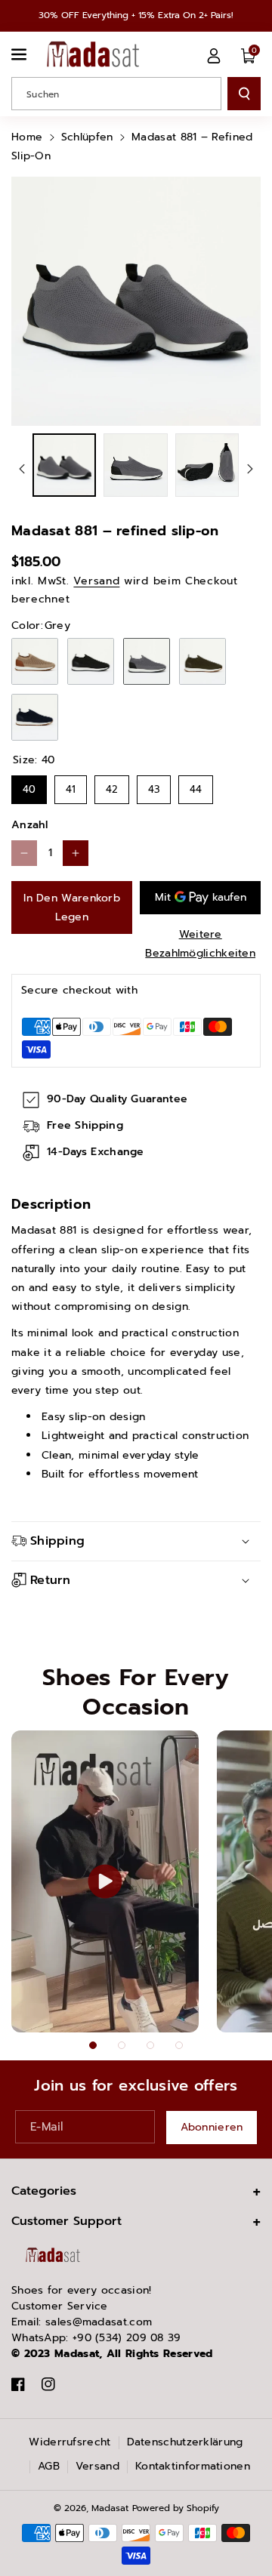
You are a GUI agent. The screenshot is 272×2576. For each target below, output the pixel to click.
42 (112, 786)
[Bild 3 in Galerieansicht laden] (207, 465)
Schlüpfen (87, 137)
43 (154, 786)
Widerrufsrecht (70, 2442)
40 (29, 786)
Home (27, 137)
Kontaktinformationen (193, 2466)
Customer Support (66, 2221)
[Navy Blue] (35, 717)
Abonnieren (212, 2128)
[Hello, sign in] (214, 56)
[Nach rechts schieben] (250, 469)
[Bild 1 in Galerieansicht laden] (64, 465)
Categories (44, 2191)
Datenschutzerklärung (185, 2442)
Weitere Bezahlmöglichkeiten (200, 944)
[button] (20, 54)
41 (71, 786)
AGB (49, 2466)
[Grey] (147, 661)
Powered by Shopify (176, 2508)
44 (196, 786)
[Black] (91, 661)
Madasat (110, 2508)
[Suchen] (244, 94)
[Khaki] (202, 661)
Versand (96, 581)
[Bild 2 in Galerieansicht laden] (135, 465)
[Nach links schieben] (22, 469)
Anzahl (30, 825)
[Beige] (35, 661)
